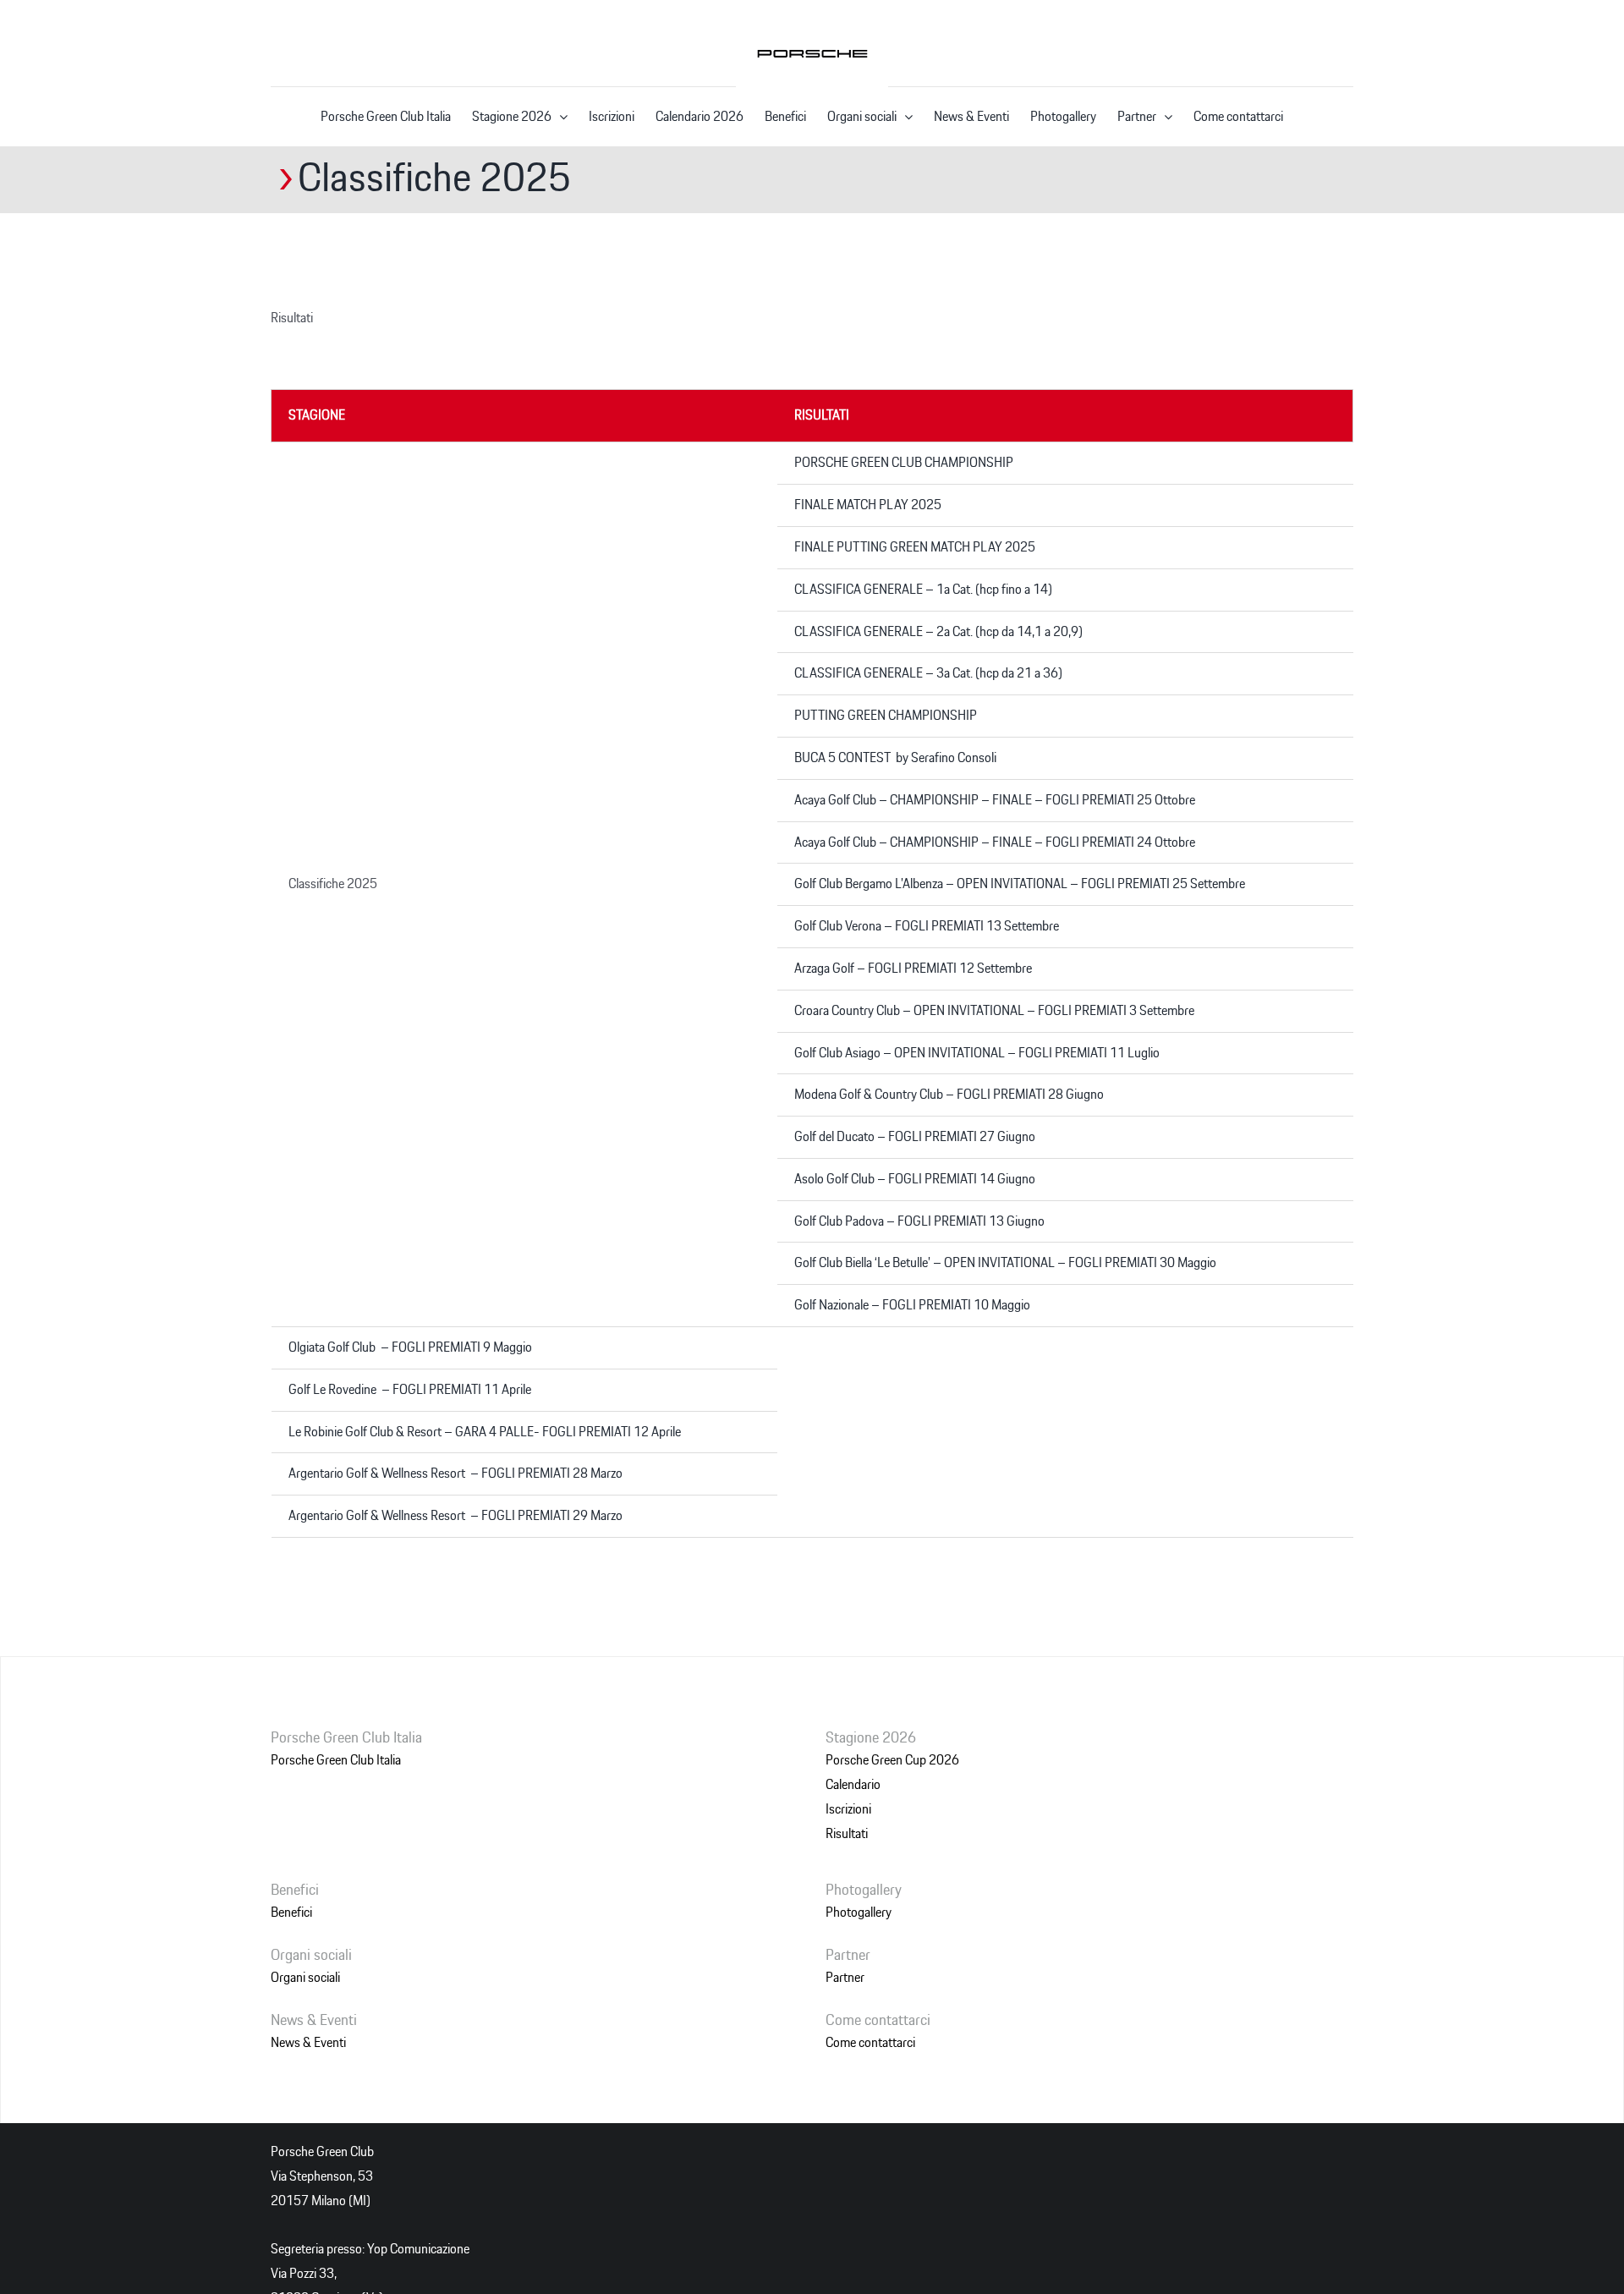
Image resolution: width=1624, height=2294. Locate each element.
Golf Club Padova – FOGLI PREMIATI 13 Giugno (919, 1221)
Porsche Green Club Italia (336, 1760)
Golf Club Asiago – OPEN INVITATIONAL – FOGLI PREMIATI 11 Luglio (977, 1053)
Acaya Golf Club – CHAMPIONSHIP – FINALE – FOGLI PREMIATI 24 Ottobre (995, 842)
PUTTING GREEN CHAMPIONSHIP (886, 716)
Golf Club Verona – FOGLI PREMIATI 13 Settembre (927, 926)
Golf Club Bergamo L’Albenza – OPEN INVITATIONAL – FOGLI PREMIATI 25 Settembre (1020, 884)
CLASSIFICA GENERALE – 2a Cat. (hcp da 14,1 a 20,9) (938, 632)
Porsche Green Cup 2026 (892, 1760)
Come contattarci (870, 2043)
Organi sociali (305, 1978)
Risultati (847, 1834)
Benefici (291, 1913)
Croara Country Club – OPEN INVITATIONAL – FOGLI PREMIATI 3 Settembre (994, 1011)
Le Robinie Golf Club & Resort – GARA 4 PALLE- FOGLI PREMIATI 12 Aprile (485, 1432)
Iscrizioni (848, 1809)
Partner (845, 1978)
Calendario (853, 1785)
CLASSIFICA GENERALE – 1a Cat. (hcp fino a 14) (923, 590)
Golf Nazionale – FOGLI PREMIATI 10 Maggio (912, 1305)
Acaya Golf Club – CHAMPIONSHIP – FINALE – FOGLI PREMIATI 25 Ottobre (995, 800)
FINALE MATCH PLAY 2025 (868, 505)
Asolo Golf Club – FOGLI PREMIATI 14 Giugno (915, 1179)
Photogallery (859, 1913)
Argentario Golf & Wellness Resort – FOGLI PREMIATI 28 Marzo (455, 1474)
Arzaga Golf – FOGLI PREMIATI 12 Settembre (913, 969)
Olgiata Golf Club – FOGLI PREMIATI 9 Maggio (410, 1347)
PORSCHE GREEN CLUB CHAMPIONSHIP (904, 463)
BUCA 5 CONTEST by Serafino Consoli (895, 758)
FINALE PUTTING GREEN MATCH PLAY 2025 (915, 547)
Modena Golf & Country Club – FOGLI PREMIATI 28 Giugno (949, 1095)
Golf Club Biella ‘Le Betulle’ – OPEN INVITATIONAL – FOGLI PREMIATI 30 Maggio (1005, 1263)
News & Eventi (308, 2043)
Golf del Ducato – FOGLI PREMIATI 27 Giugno (915, 1137)
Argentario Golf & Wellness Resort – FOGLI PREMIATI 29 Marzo (455, 1516)
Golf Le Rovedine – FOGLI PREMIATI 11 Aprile (410, 1390)
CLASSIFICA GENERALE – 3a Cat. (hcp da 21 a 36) (928, 673)
